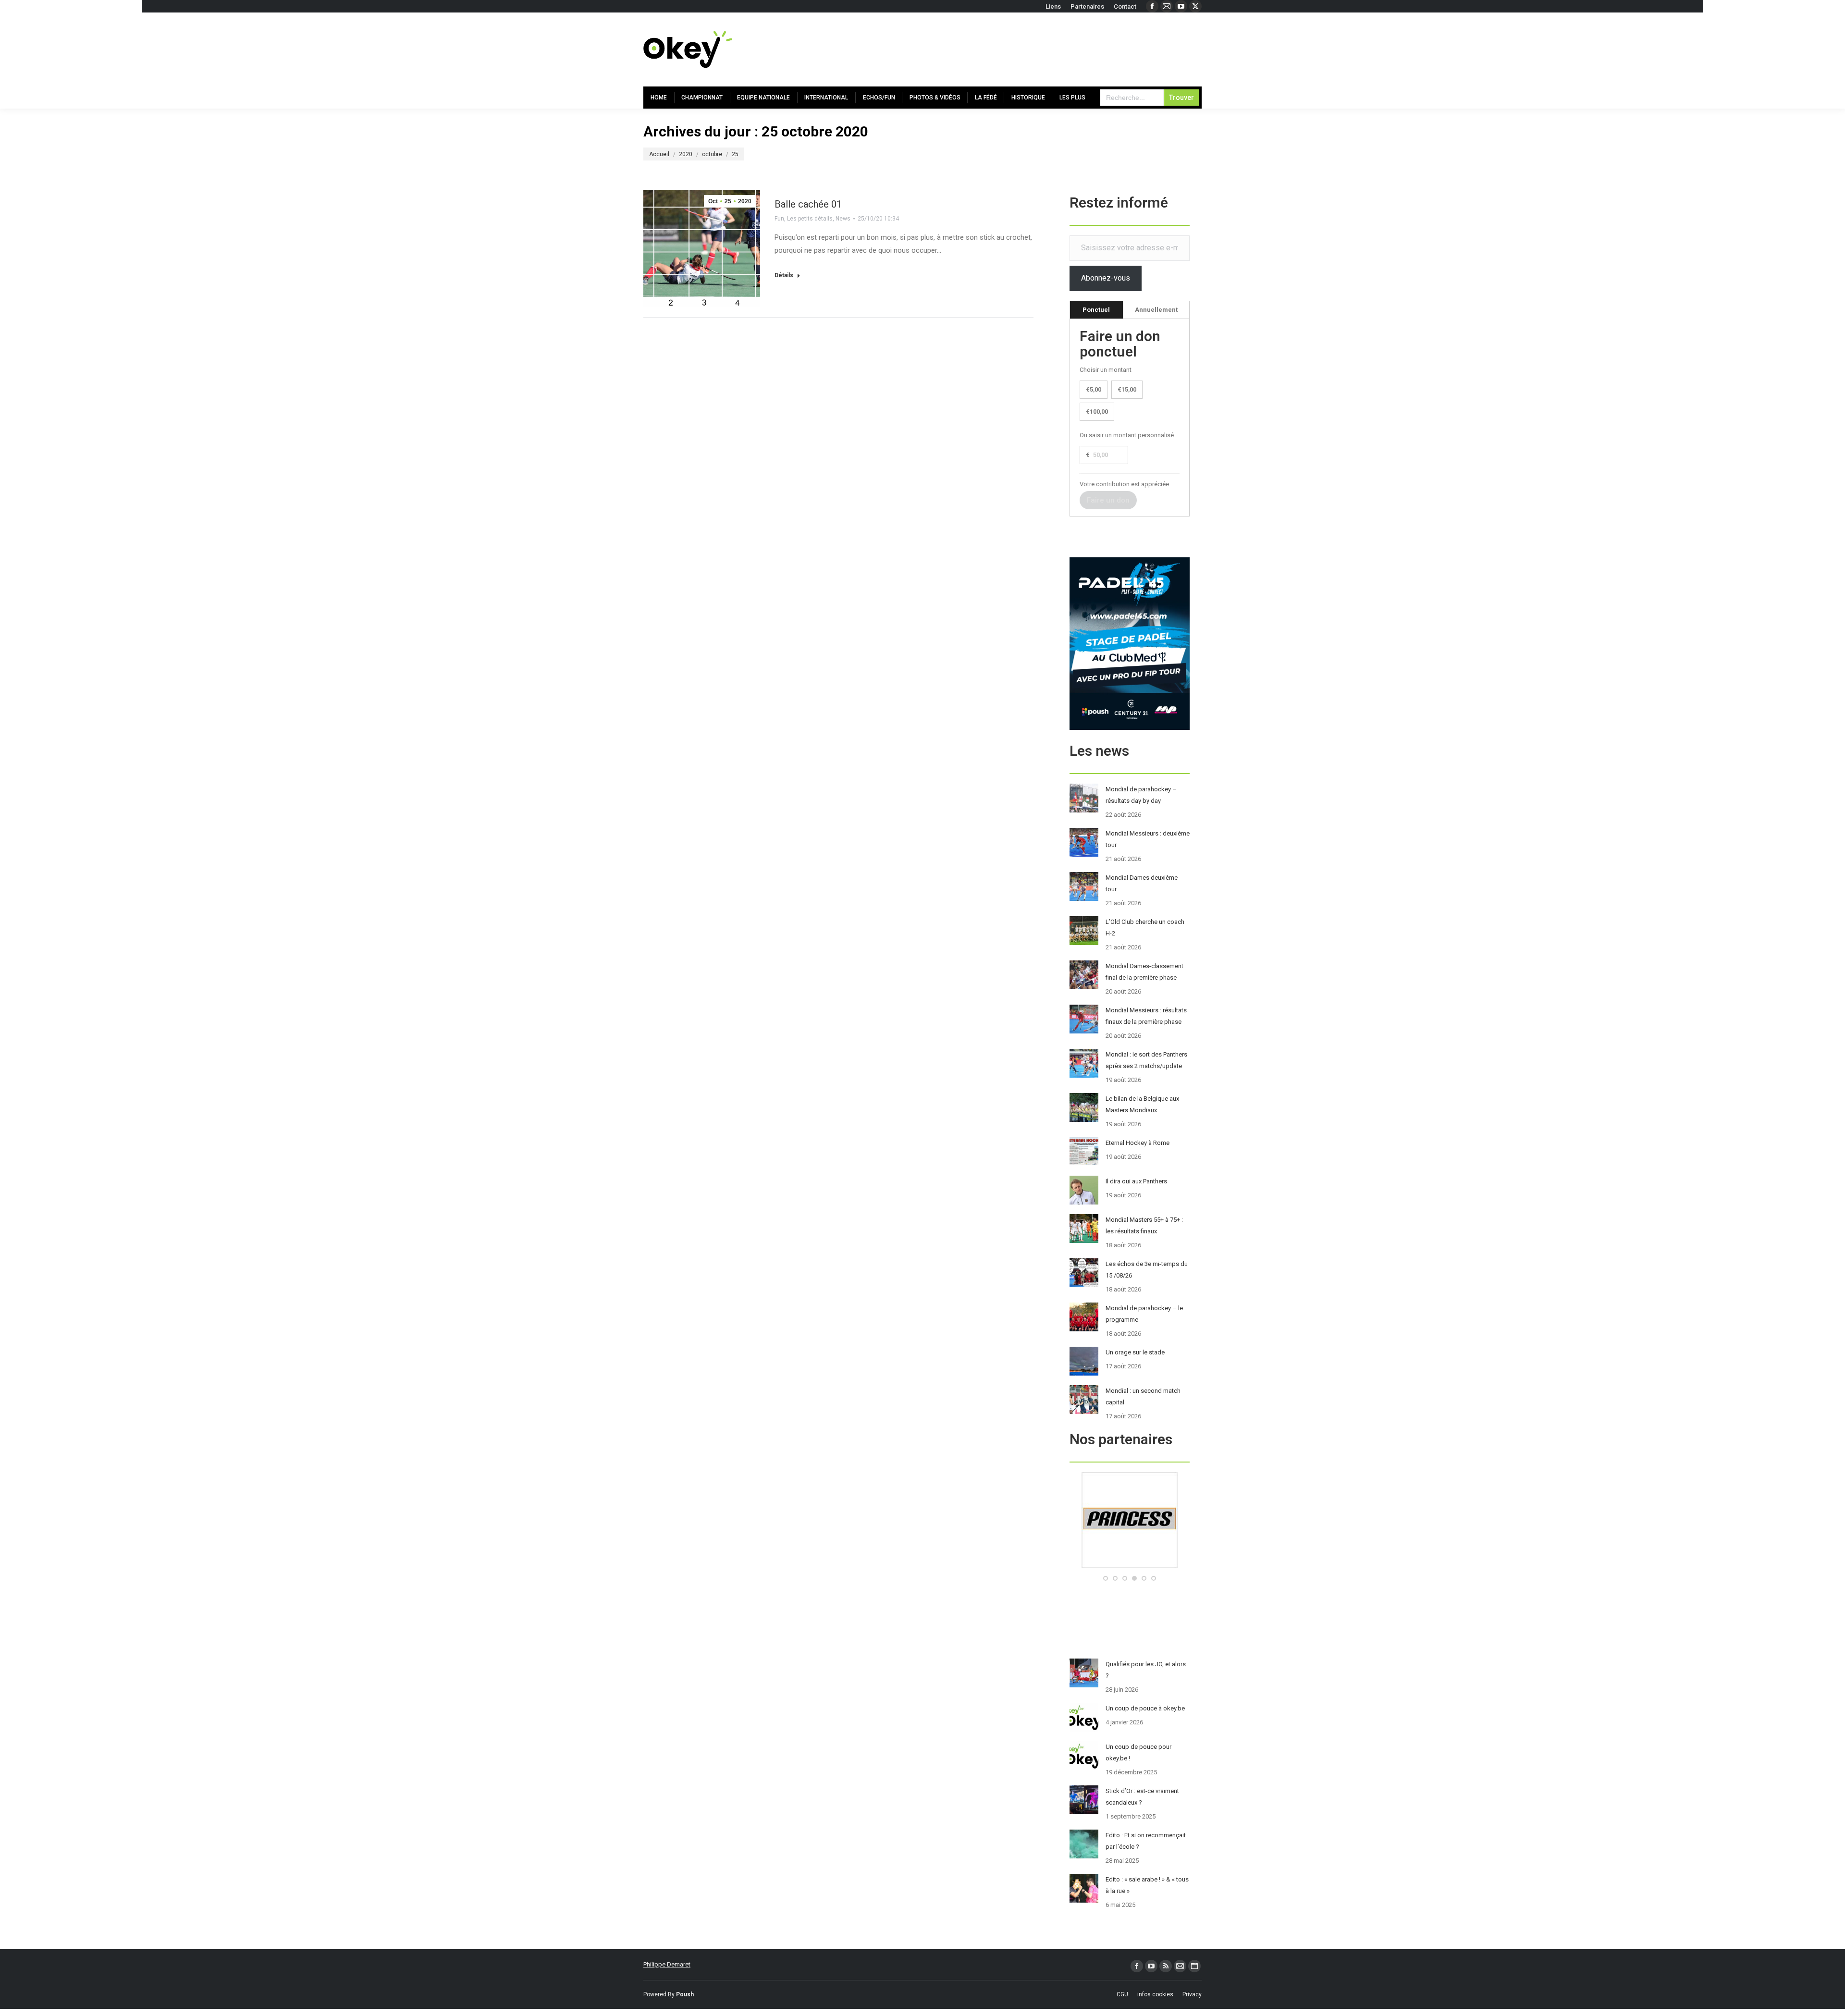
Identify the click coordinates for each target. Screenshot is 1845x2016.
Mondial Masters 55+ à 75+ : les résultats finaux (1144, 1225)
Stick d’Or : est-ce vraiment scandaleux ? (1142, 1797)
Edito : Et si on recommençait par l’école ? (1146, 1841)
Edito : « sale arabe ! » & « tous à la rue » (1147, 1885)
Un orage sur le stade (1135, 1352)
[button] (1106, 1578)
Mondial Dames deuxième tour (1142, 883)
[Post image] (1084, 798)
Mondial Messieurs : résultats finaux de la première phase (1146, 1016)
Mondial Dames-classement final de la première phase (1144, 972)
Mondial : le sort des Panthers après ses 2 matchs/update (1146, 1060)
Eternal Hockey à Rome (1138, 1143)
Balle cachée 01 (808, 204)
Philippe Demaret (667, 1964)
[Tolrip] (1130, 1566)
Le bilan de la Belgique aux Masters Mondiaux (1142, 1104)
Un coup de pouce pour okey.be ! (1138, 1752)
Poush (685, 1994)
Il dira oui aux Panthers (1136, 1181)
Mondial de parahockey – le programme (1144, 1314)
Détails (784, 275)
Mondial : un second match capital (1143, 1396)
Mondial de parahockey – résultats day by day (1141, 795)
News (843, 219)
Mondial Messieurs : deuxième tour (1148, 839)
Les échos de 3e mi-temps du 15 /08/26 (1147, 1270)
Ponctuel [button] (1096, 310)
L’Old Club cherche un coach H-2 (1145, 928)
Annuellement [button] (1156, 310)
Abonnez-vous (1106, 278)
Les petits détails (810, 219)
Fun (779, 219)
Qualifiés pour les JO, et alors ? (1146, 1670)
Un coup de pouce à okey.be (1145, 1708)
